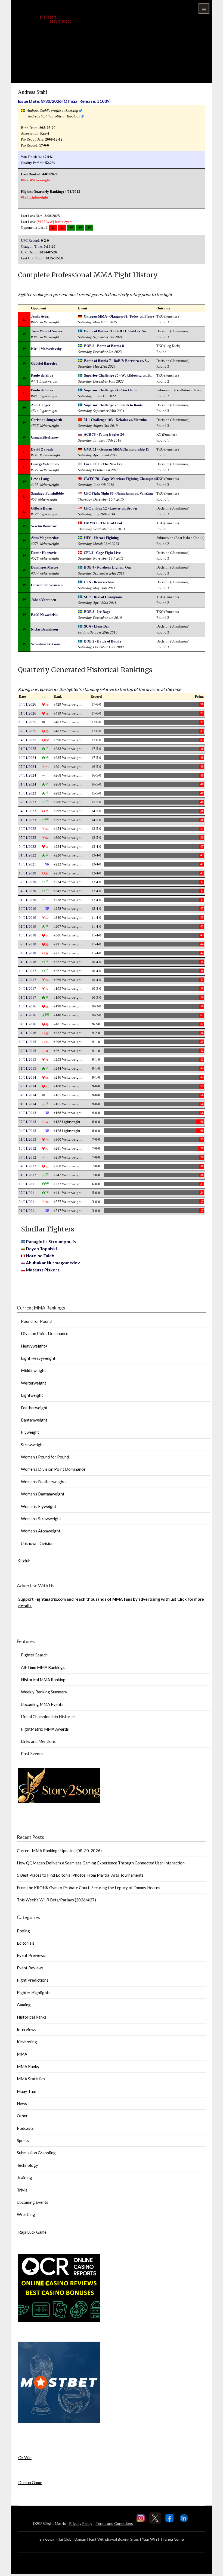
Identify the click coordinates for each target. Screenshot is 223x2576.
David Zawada (42, 449)
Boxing (23, 1931)
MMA (22, 2054)
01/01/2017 (27, 997)
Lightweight (32, 1395)
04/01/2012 (27, 1166)
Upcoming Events (32, 2202)
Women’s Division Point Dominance (53, 1469)
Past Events (32, 1753)
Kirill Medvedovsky (46, 349)
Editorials (26, 1943)
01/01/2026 (27, 713)
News (22, 2103)
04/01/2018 (27, 953)
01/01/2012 (27, 1175)
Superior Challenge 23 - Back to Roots (113, 405)
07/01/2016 (27, 1015)
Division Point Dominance (45, 1333)
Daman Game (30, 2482)
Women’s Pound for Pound (45, 1457)
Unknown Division (37, 1543)
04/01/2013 (27, 1131)
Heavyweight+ (34, 1346)
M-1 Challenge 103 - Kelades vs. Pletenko (115, 420)
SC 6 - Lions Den (97, 626)
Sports (23, 2140)
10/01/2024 (27, 758)
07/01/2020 (27, 882)
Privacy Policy (81, 2523)
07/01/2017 (27, 980)
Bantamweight (34, 1420)
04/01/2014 (27, 1095)
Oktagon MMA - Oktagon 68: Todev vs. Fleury (119, 316)
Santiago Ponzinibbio (47, 493)
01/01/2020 (27, 900)
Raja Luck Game (32, 2232)
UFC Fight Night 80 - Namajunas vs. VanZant (118, 493)
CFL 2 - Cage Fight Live (102, 553)
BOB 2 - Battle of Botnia (103, 641)
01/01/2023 (27, 820)
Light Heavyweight (38, 1358)
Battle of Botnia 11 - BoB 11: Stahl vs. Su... (116, 331)
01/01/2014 (27, 1104)
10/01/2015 (27, 1042)
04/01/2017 (27, 988)
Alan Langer (41, 405)
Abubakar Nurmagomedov (53, 1263)
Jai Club (65, 2539)
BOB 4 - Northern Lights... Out (107, 567)
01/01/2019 (27, 927)
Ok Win (25, 2457)
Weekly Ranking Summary (44, 1692)
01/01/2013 (27, 1139)
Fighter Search (34, 1655)
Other (22, 2116)
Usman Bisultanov (45, 437)
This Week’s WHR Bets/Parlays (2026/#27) (56, 1900)
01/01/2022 (27, 855)
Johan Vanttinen (44, 600)
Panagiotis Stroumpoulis (51, 1241)
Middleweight (33, 1370)
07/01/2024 (27, 767)
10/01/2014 (27, 1077)
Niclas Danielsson (44, 629)
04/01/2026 (27, 704)
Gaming (24, 2005)
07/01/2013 (27, 1122)
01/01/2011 (27, 1211)
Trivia (22, 2190)
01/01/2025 (27, 749)
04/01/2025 (27, 740)
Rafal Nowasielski (45, 615)
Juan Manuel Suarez (47, 331)
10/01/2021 (27, 864)
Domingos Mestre (44, 567)
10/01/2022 (27, 829)
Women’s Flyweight (39, 1506)
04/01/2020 (27, 891)
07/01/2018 (27, 944)
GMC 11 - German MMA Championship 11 (116, 449)
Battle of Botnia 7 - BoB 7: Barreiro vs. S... (117, 361)
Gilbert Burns (42, 508)
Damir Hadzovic (44, 553)
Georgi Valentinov (45, 464)
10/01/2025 (27, 722)
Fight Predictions (33, 1980)
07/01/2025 (27, 731)
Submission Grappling (36, 2153)
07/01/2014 (27, 1086)
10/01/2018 (27, 935)
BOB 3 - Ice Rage (97, 612)
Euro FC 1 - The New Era (103, 464)
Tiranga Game (172, 2539)
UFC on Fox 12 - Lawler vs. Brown (110, 508)
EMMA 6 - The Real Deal (103, 523)
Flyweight (30, 1432)
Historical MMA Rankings (44, 1680)
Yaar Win (149, 2539)
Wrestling (26, 2214)
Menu (204, 8)
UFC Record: (31, 240)
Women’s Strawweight (41, 1519)
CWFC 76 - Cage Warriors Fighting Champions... (122, 479)
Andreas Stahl (32, 92)
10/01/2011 (27, 1184)
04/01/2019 (27, 918)
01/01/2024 (27, 784)
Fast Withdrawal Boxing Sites (114, 2539)
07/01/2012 (27, 1157)
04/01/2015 (27, 1059)
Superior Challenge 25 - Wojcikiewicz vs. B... (118, 375)
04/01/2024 (27, 775)
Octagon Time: (32, 246)
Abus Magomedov (45, 538)
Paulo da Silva (42, 375)
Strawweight (32, 1445)
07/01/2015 (27, 1051)
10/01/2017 (27, 971)
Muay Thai (27, 2091)
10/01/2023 (27, 793)
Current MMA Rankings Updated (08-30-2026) (59, 1851)
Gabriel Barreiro (44, 363)
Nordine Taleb (40, 1256)
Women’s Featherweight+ (44, 1482)
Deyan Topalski (41, 1248)
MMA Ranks (28, 2066)
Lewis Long (40, 479)
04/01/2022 (27, 847)
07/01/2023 (27, 802)
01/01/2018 (27, 962)
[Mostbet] (59, 2422)
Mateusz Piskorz (43, 1270)
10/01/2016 (27, 1006)
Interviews (27, 2029)
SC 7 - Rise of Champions (103, 597)
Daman (80, 2539)
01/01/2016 (27, 1033)
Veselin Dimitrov (44, 526)
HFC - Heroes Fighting (101, 538)
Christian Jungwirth (47, 420)
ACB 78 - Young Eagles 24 (104, 434)
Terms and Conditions (114, 2523)
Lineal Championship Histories (48, 1717)
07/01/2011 (27, 1193)
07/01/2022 (27, 838)
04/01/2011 (27, 1202)
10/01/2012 (27, 1148)
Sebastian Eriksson (46, 644)
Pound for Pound (36, 1321)
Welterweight (34, 1383)
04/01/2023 (27, 811)
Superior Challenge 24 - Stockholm (111, 390)
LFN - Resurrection (99, 582)
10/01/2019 (27, 909)
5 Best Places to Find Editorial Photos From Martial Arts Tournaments (80, 1875)
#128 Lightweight (34, 197)
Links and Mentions (38, 1741)
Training (24, 2177)
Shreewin (47, 2539)
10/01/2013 (27, 1113)
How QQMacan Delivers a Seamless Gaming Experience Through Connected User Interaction (101, 1863)
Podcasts (25, 2128)
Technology (27, 2165)
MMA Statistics (31, 2079)
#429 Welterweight (35, 180)
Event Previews (31, 1955)
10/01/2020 (27, 873)
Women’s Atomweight (41, 1531)
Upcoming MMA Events (42, 1704)
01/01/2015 (27, 1068)
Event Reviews (30, 1968)
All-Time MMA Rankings (43, 1667)
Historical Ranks (32, 2017)
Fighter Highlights (34, 1992)
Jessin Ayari (63, 222)
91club (24, 1561)
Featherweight (34, 1408)
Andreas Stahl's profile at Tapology (54, 116)
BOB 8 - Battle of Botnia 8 (104, 346)
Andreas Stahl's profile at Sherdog (52, 111)
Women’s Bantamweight (43, 1494)
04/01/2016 (27, 1024)
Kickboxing (27, 2042)
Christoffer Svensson (47, 585)
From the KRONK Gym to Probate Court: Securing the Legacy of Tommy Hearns (89, 1888)
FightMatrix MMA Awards (45, 1729)
